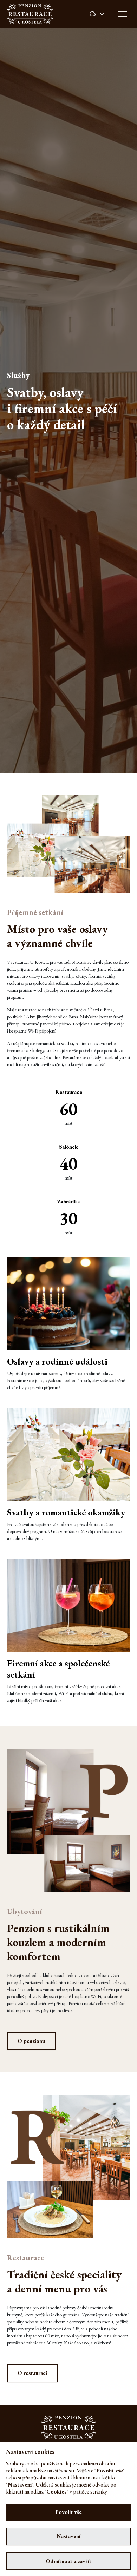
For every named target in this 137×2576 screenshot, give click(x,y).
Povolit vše (68, 2512)
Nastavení (68, 2536)
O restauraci (32, 2373)
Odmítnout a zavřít (68, 2561)
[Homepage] (30, 14)
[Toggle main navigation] (123, 14)
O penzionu (31, 2041)
